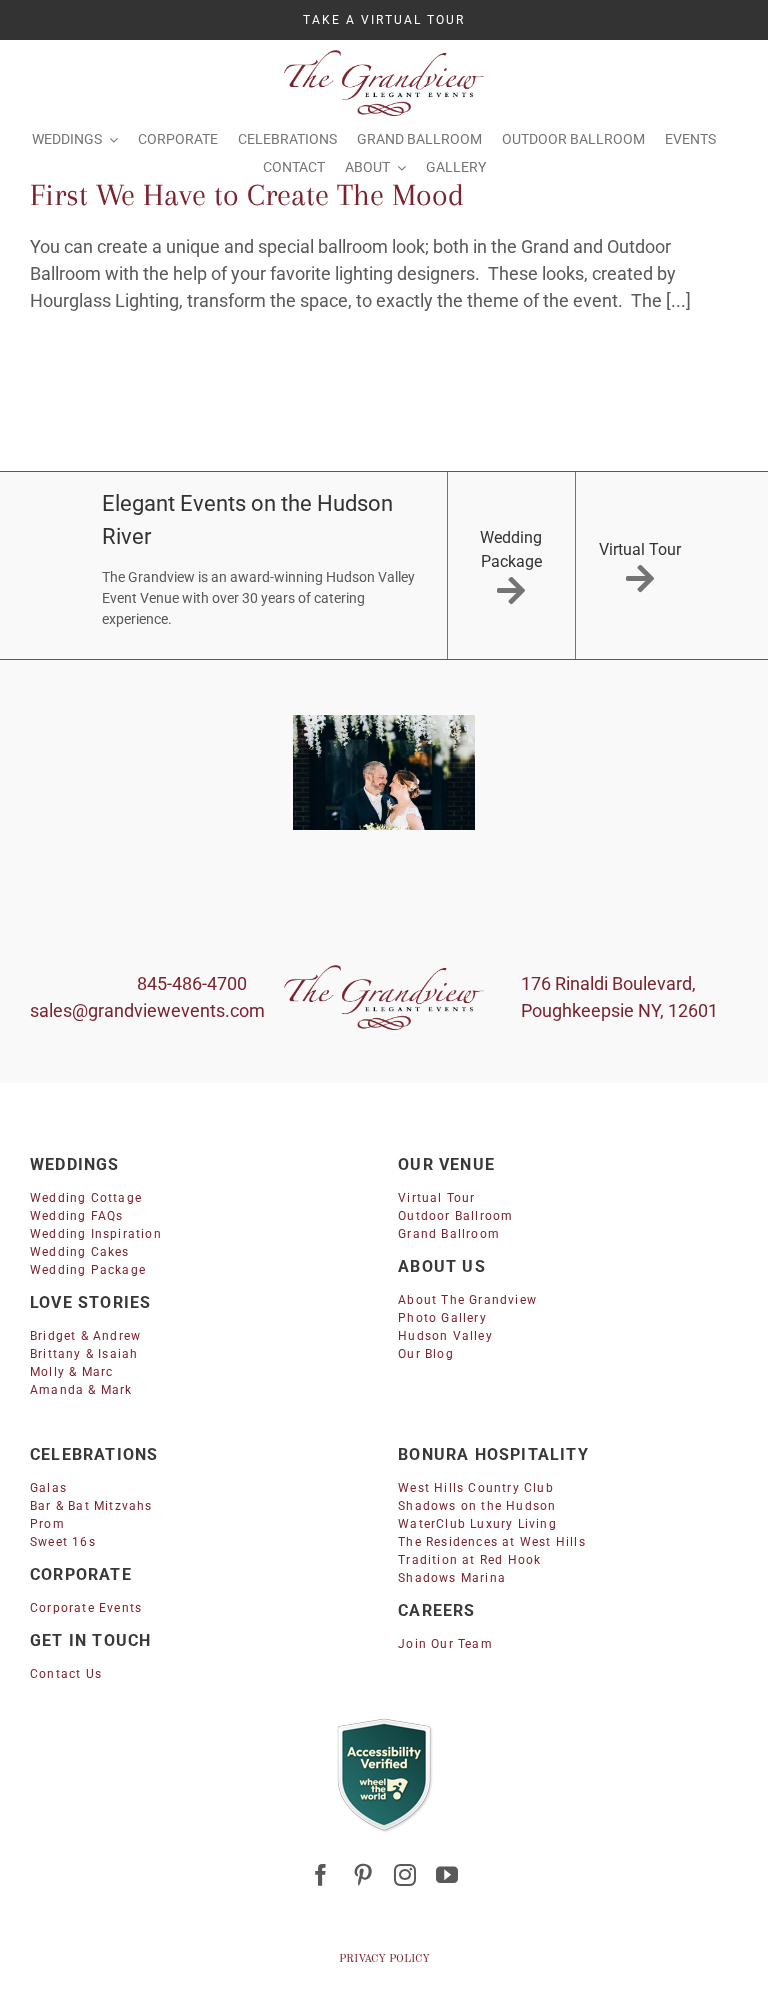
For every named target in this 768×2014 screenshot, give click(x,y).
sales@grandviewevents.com (147, 1010)
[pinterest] (363, 1875)
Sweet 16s (63, 1542)
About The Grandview (467, 1300)
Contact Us (66, 1674)
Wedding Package (88, 1270)
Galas (48, 1488)
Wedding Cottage (86, 1198)
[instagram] (405, 1875)
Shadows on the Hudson (477, 1506)
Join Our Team (445, 1644)
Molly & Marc (71, 1372)
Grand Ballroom (449, 1234)
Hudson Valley (445, 1336)
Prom (47, 1524)
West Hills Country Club (476, 1488)
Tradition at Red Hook (469, 1560)
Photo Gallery (442, 1318)
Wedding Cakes (80, 1252)
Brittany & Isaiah (84, 1354)
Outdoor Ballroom (455, 1216)
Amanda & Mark (81, 1390)
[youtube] (447, 1875)
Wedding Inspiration (96, 1234)
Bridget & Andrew (85, 1336)
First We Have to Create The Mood (247, 194)
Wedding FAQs (76, 1216)
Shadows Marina (452, 1578)
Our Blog (426, 1354)
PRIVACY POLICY (384, 1959)
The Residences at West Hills (492, 1542)
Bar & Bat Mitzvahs (91, 1506)
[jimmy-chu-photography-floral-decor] (384, 772)
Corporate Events (86, 1608)
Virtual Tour (436, 1198)
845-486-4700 (192, 983)
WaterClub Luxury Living (477, 1524)
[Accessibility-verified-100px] (384, 1723)
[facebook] (321, 1875)
